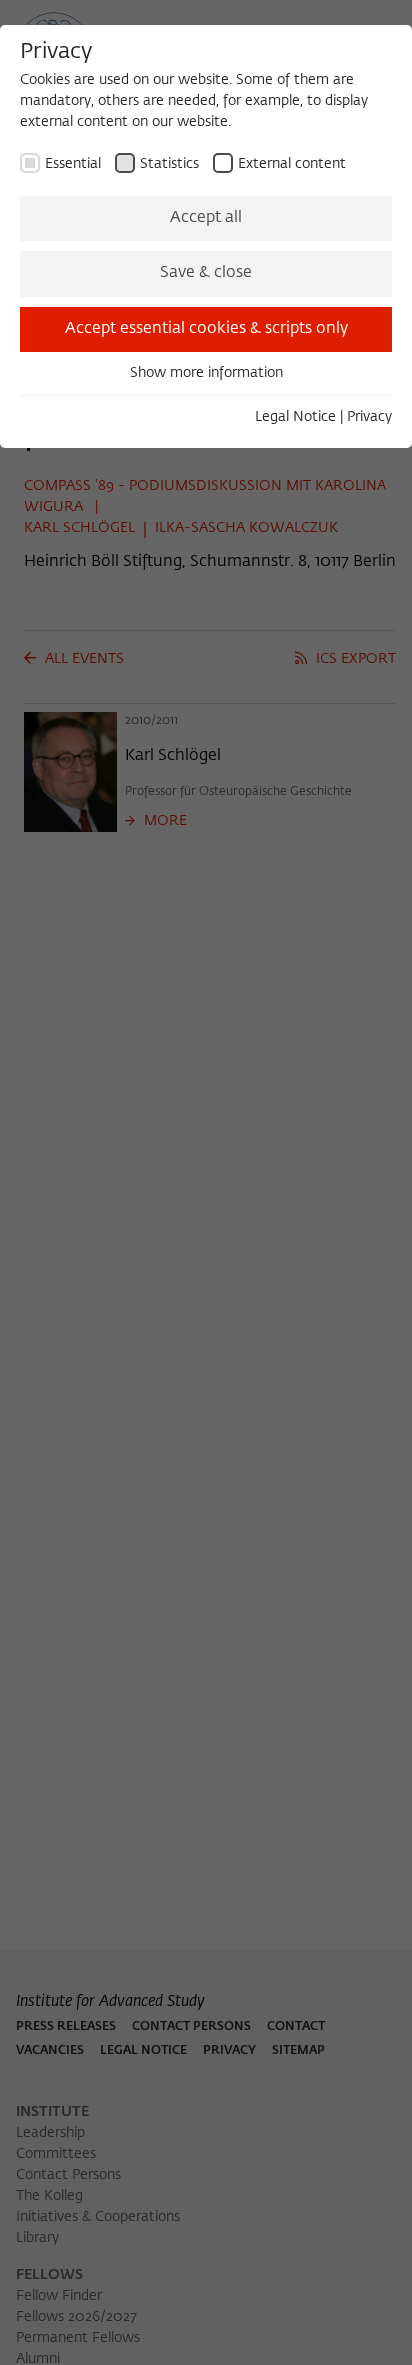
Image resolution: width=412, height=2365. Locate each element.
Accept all (206, 218)
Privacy (369, 417)
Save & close (206, 273)
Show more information (206, 373)
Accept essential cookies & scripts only (206, 329)
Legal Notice (295, 417)
